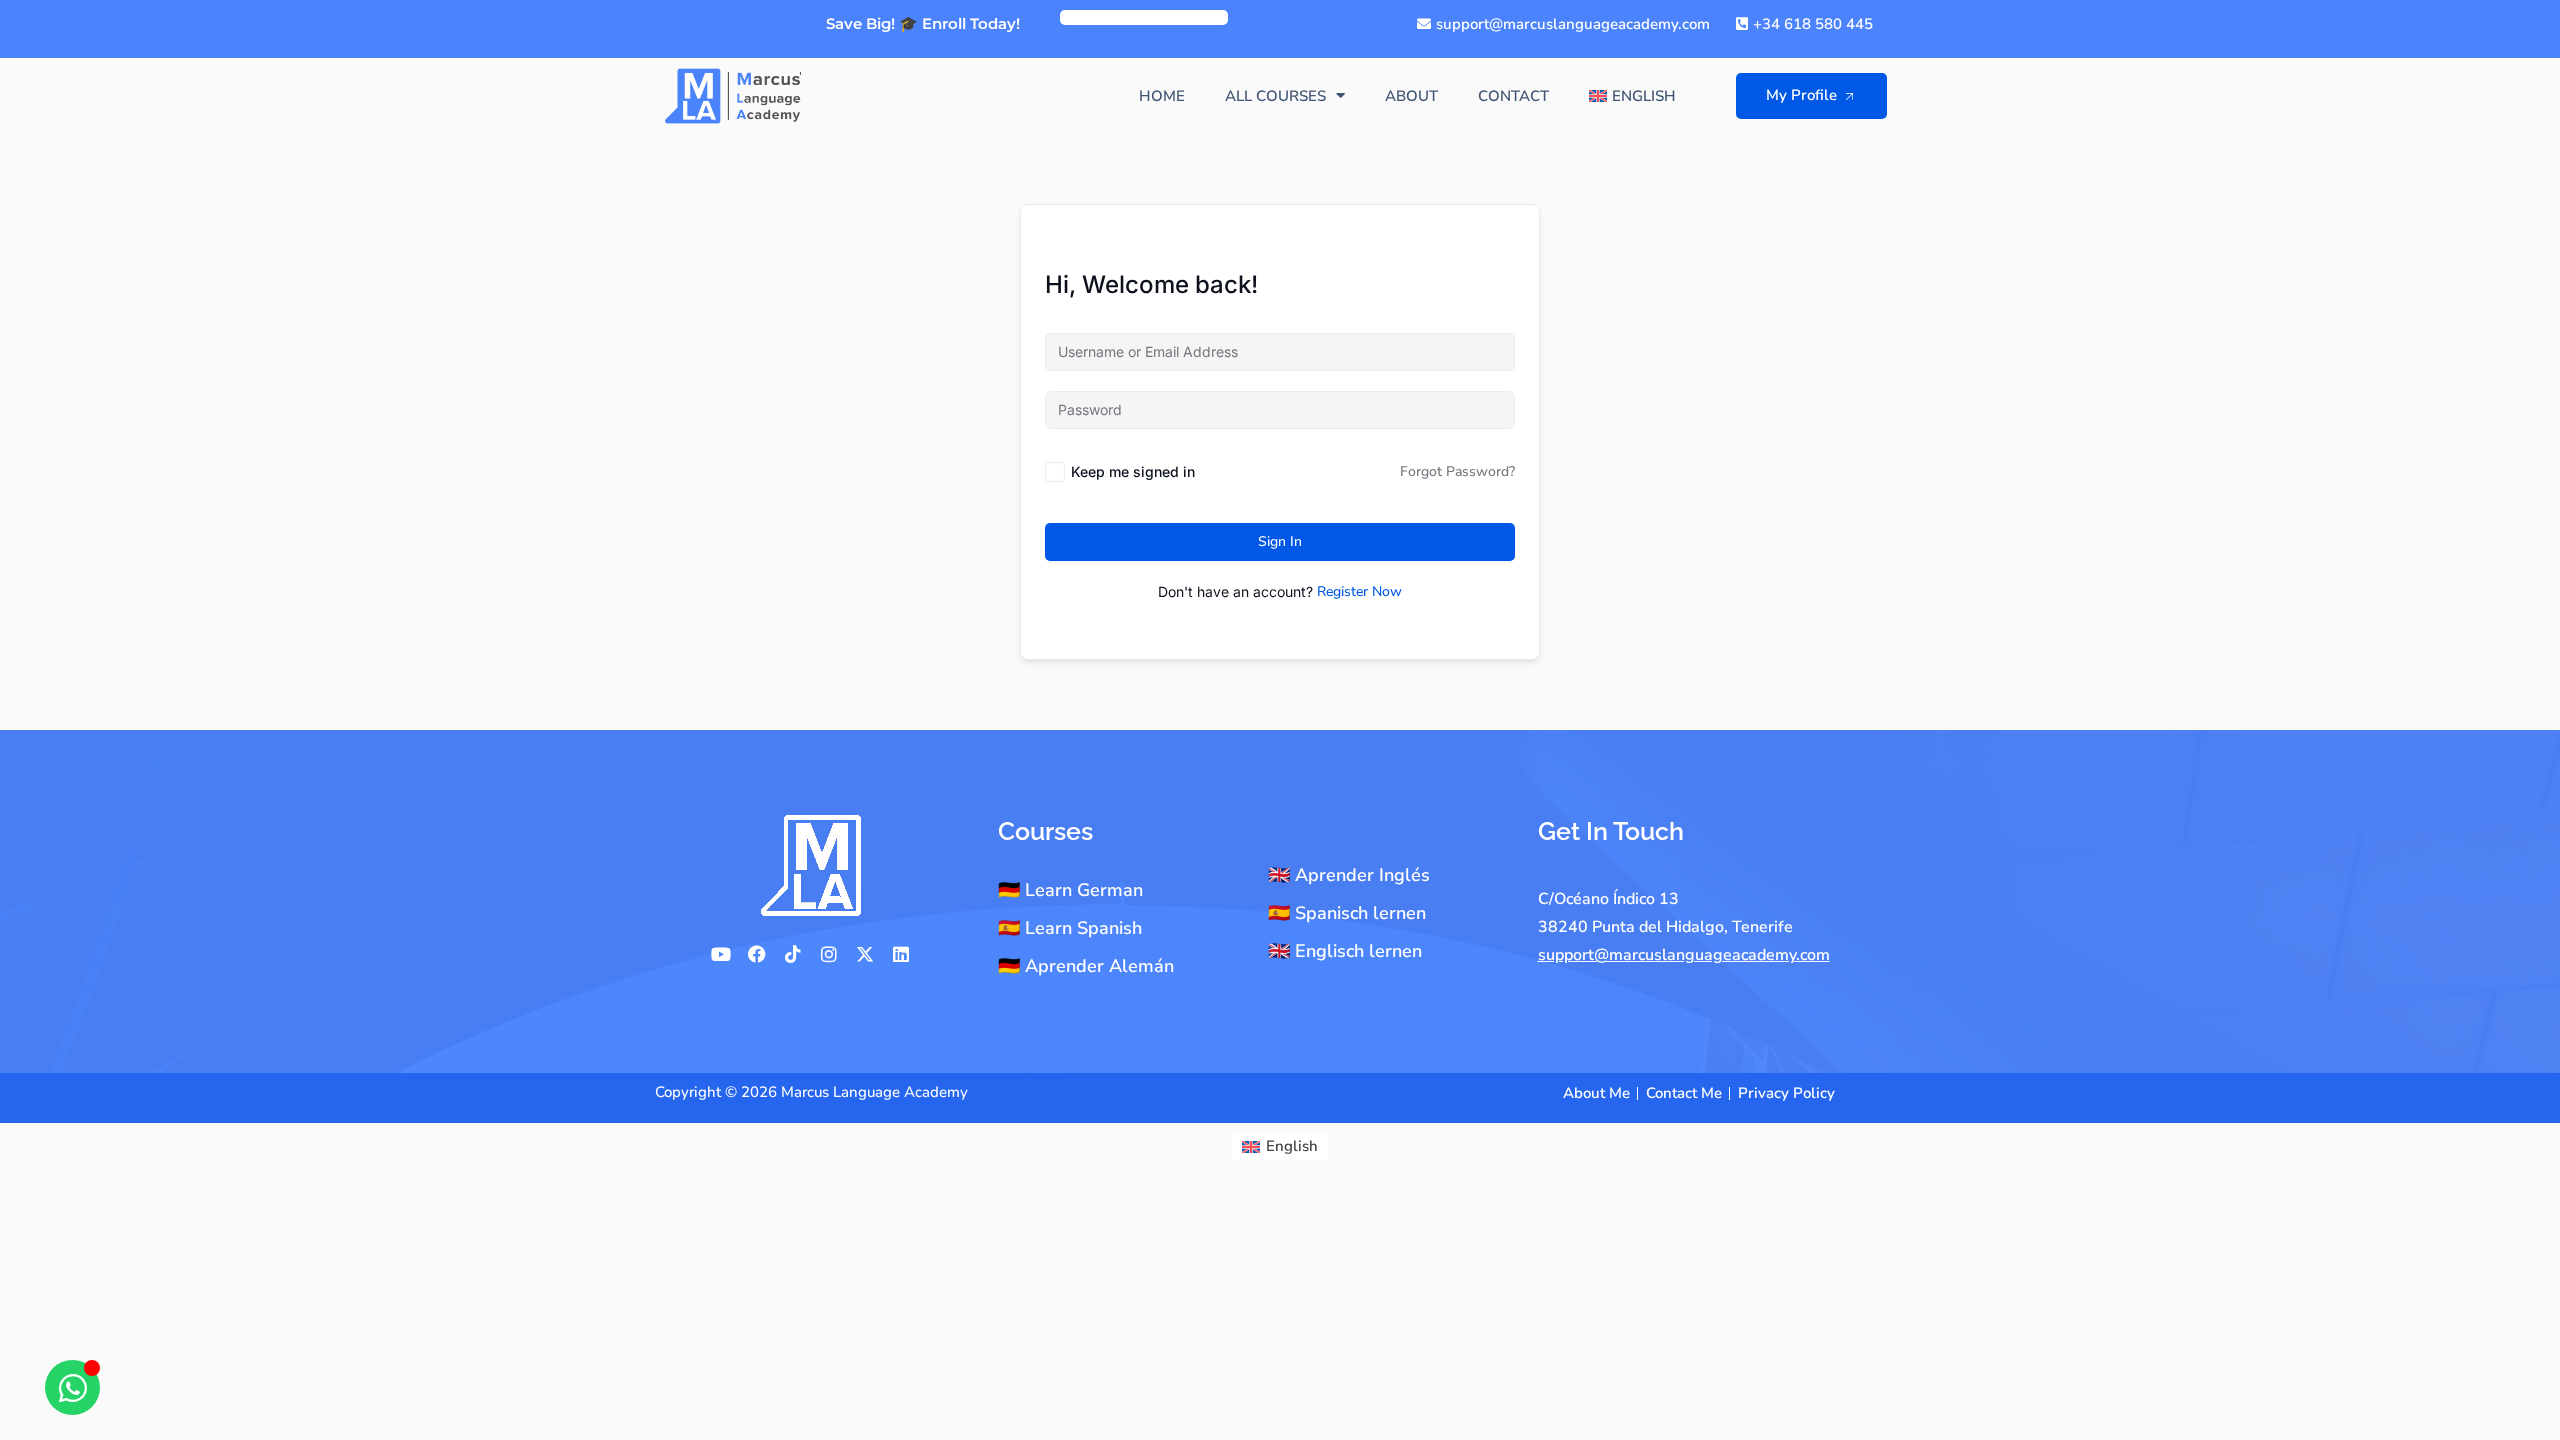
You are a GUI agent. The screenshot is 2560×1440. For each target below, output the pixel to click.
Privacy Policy (1786, 1093)
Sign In (1280, 541)
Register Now (1359, 591)
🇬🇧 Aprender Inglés (1349, 875)
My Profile (1801, 95)
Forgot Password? (1457, 471)
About (1411, 96)
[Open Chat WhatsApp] (72, 1387)
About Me (1596, 1093)
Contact (1513, 96)
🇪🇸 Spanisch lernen (1347, 913)
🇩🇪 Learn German (1070, 890)
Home (1162, 96)
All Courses (1275, 96)
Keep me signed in (1133, 471)
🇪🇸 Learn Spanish (1070, 928)
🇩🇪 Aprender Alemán (1086, 966)
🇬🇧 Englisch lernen (1345, 951)
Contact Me (1684, 1093)
